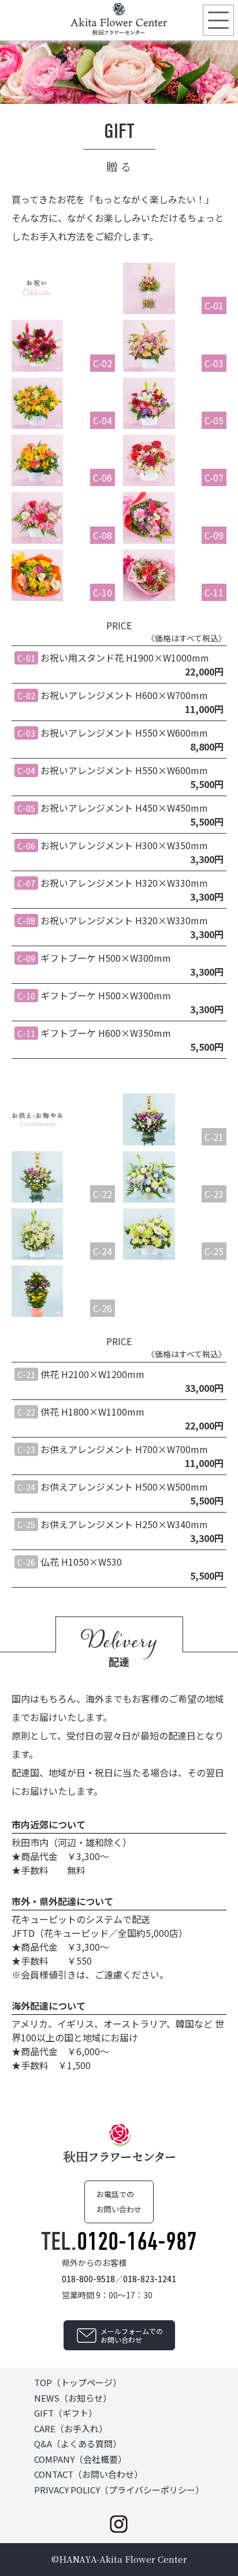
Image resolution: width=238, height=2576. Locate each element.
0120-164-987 (137, 2241)
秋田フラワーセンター (119, 19)
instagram (119, 2524)
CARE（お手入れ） (71, 2428)
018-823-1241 (150, 2279)
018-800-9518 (88, 2279)
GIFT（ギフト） (66, 2413)
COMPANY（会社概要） (80, 2459)
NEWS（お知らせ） (73, 2398)
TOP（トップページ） (78, 2382)
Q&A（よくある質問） (78, 2444)
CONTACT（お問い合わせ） (88, 2474)
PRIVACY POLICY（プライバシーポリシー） (119, 2490)
